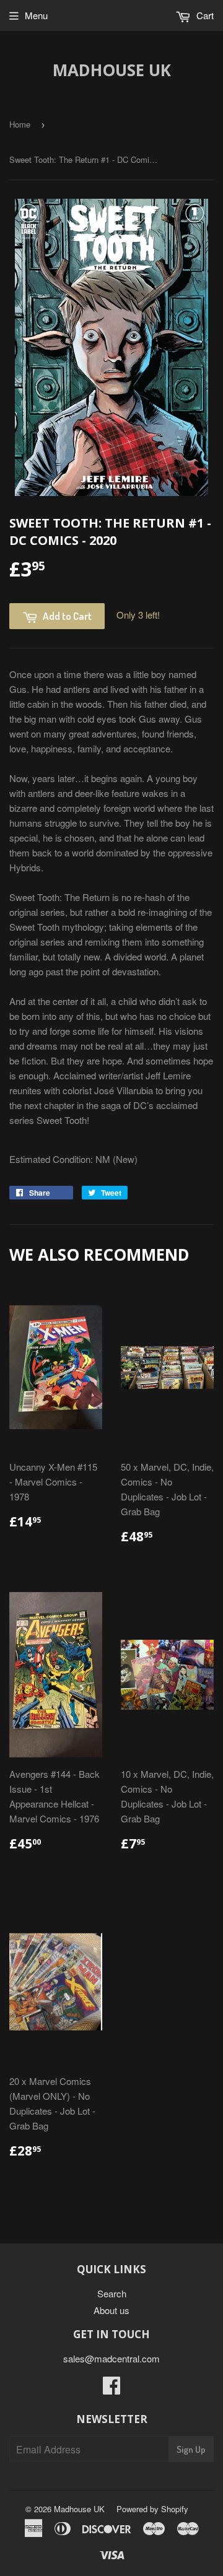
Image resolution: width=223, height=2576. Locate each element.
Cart (204, 15)
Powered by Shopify (152, 2509)
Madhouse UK (112, 70)
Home (20, 124)
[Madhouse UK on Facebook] (111, 2389)
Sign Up (191, 2449)
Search (112, 2293)
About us (111, 2310)
